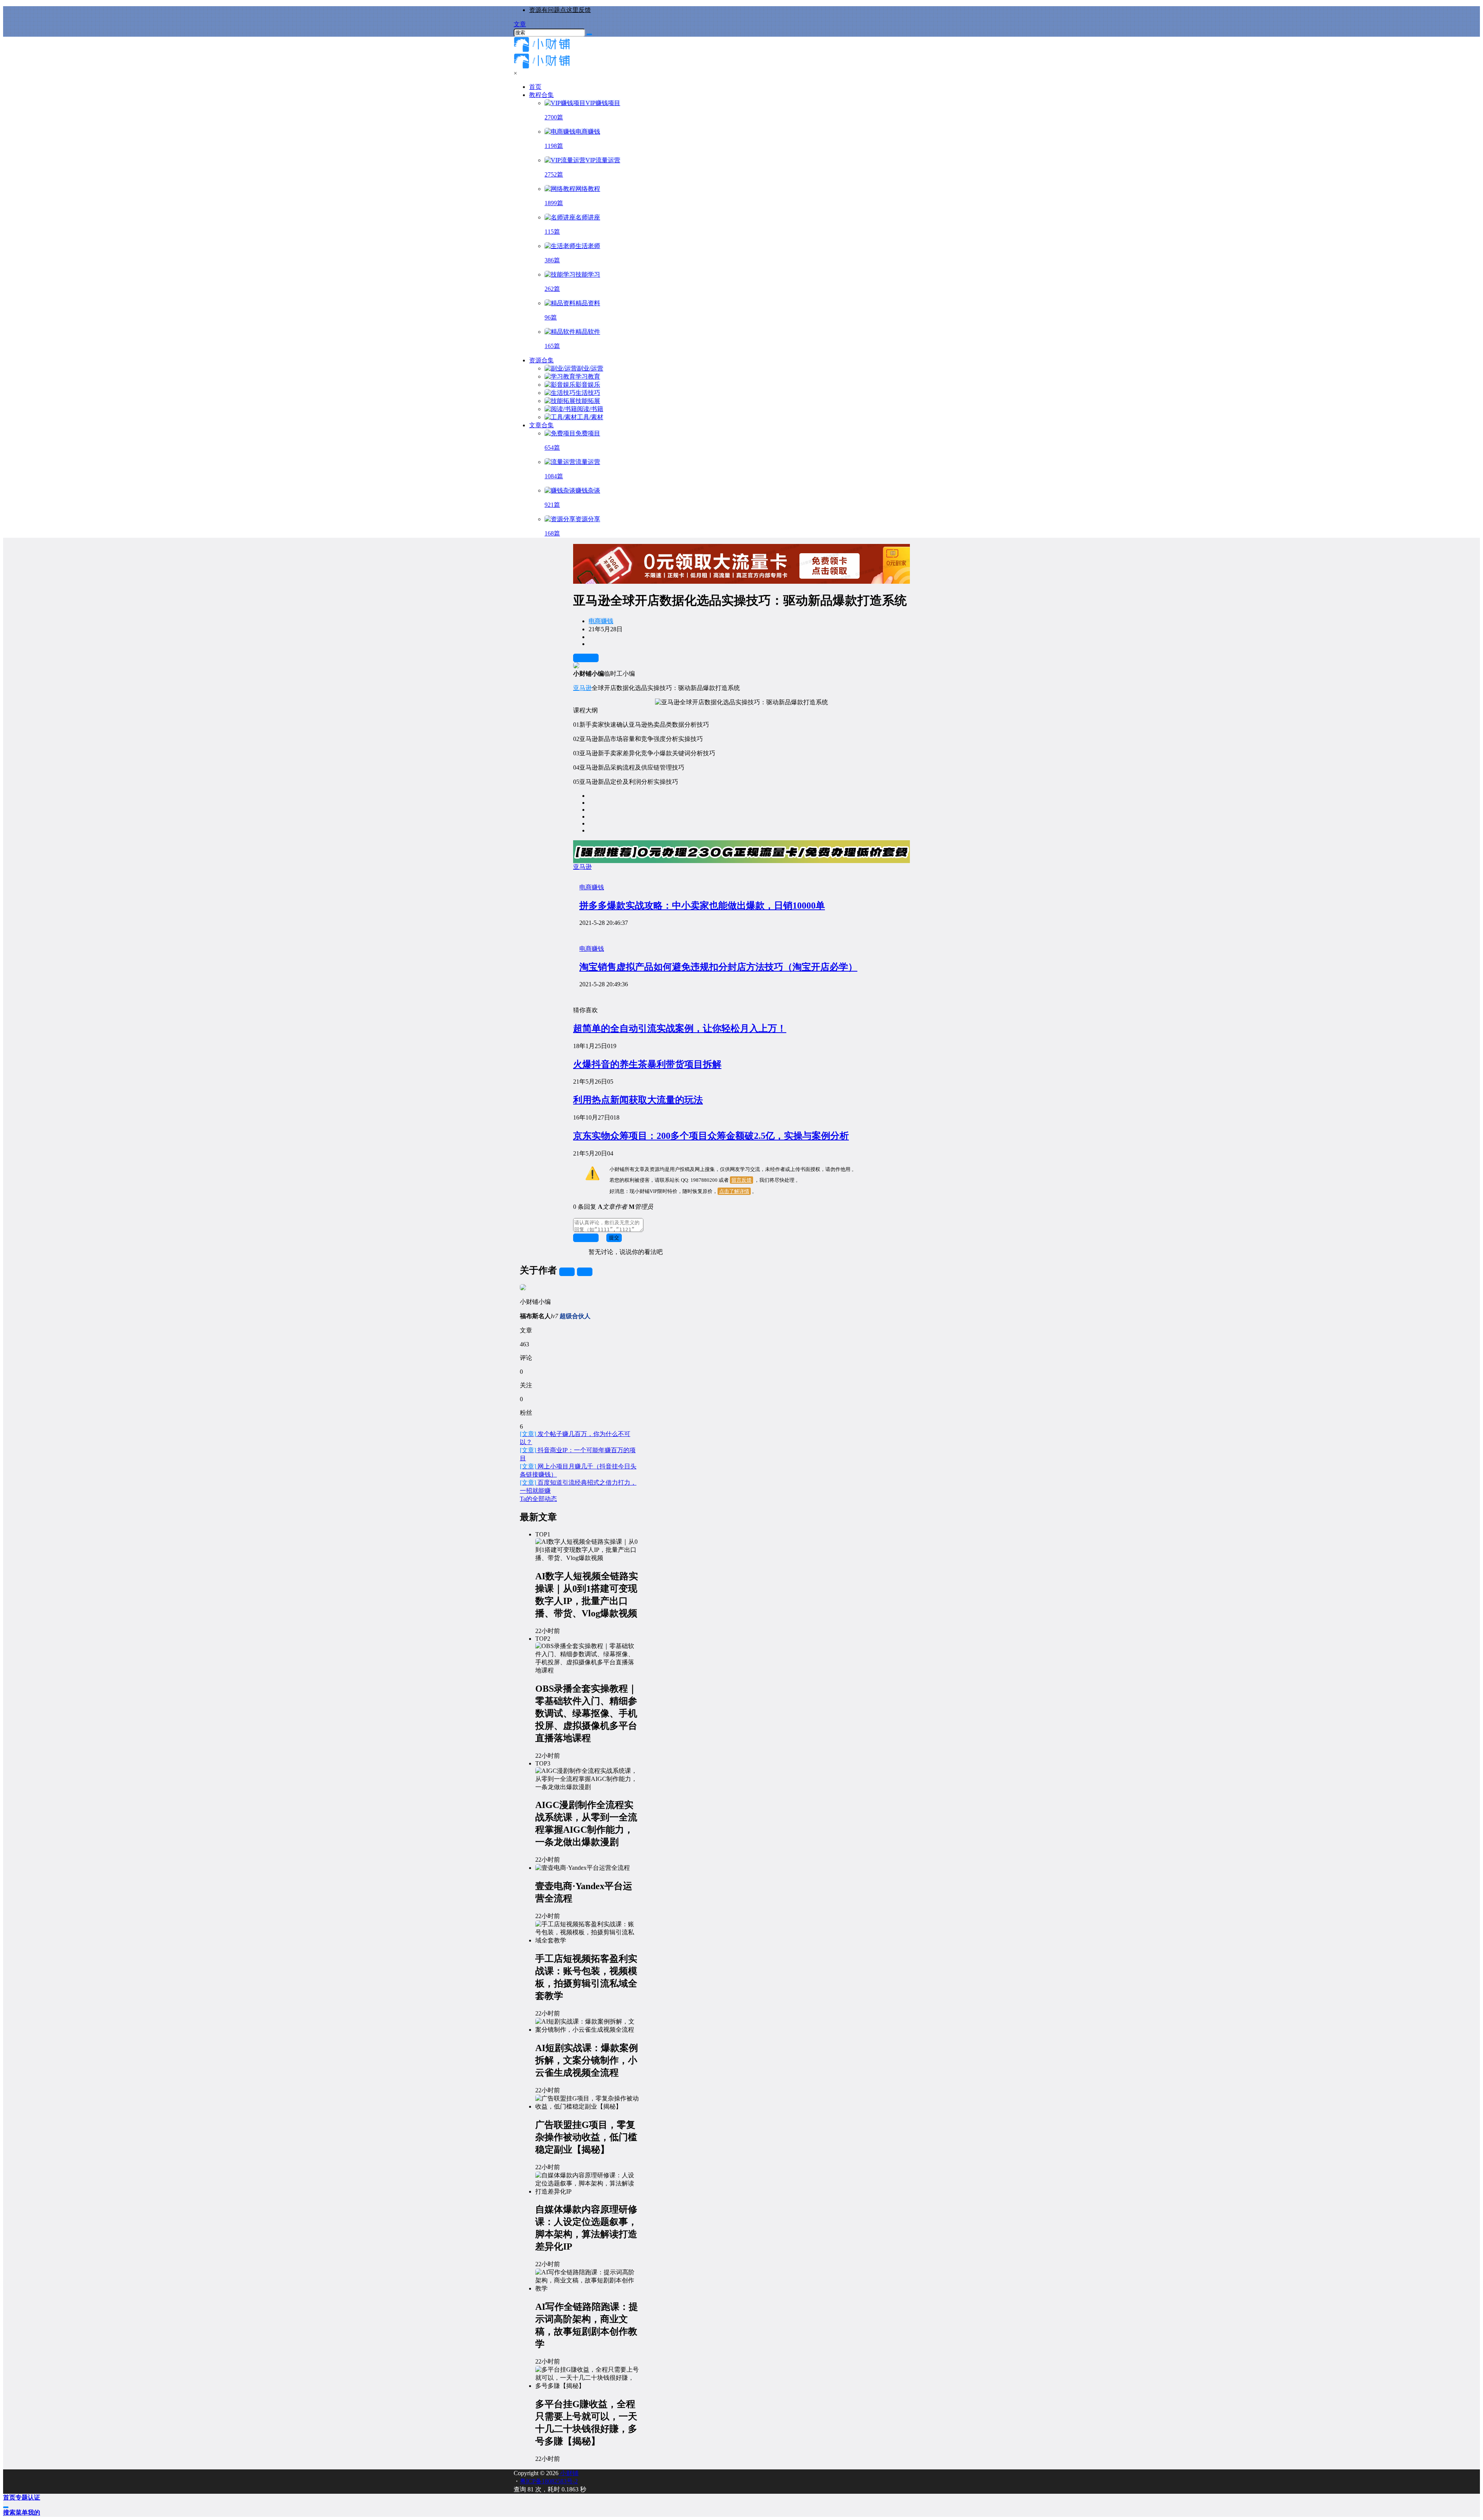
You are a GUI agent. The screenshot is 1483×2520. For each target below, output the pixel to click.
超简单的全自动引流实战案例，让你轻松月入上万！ (680, 1028)
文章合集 (541, 425)
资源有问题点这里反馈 (560, 10)
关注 (567, 1272)
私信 (585, 1272)
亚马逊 (582, 688)
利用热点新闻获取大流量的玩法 (638, 1100)
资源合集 (541, 360)
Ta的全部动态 (538, 1499)
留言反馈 (741, 1180)
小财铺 (568, 2473)
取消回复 (586, 1238)
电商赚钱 (601, 621)
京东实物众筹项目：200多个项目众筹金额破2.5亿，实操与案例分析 (711, 1136)
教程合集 (541, 95)
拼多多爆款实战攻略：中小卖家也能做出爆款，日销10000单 (702, 906)
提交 (614, 1238)
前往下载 (586, 658)
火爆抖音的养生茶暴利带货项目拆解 (647, 1064)
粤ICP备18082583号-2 (549, 2481)
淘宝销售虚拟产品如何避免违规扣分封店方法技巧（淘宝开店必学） (718, 967)
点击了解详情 (734, 1191)
